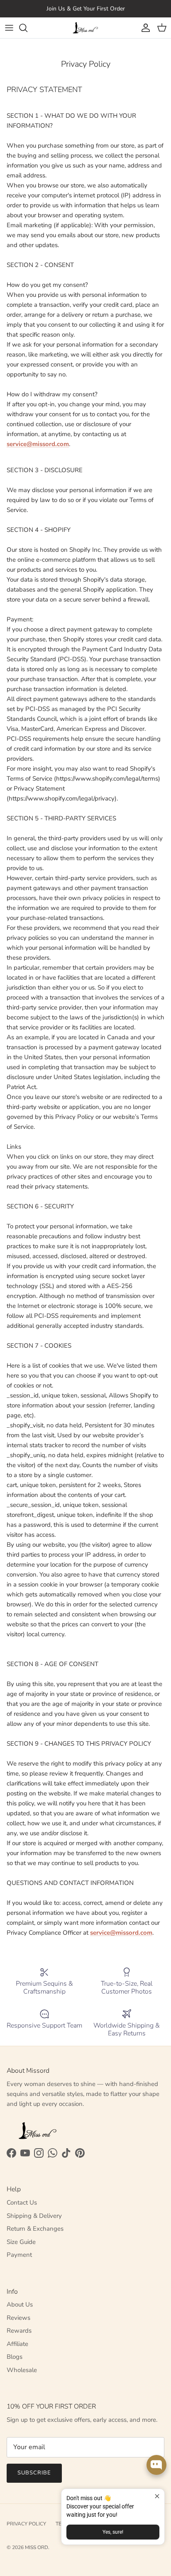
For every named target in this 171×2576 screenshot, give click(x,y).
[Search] (27, 28)
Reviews (18, 2318)
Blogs (15, 2357)
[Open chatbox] (156, 2465)
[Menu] (9, 28)
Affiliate (17, 2344)
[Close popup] (157, 2496)
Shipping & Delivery (34, 2216)
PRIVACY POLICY (26, 2524)
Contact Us (22, 2202)
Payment (19, 2255)
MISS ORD (37, 2547)
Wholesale (22, 2370)
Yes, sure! (113, 2532)
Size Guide (21, 2242)
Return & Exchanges (35, 2229)
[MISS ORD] (85, 28)
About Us (20, 2304)
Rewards (19, 2331)
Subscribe (34, 2473)
